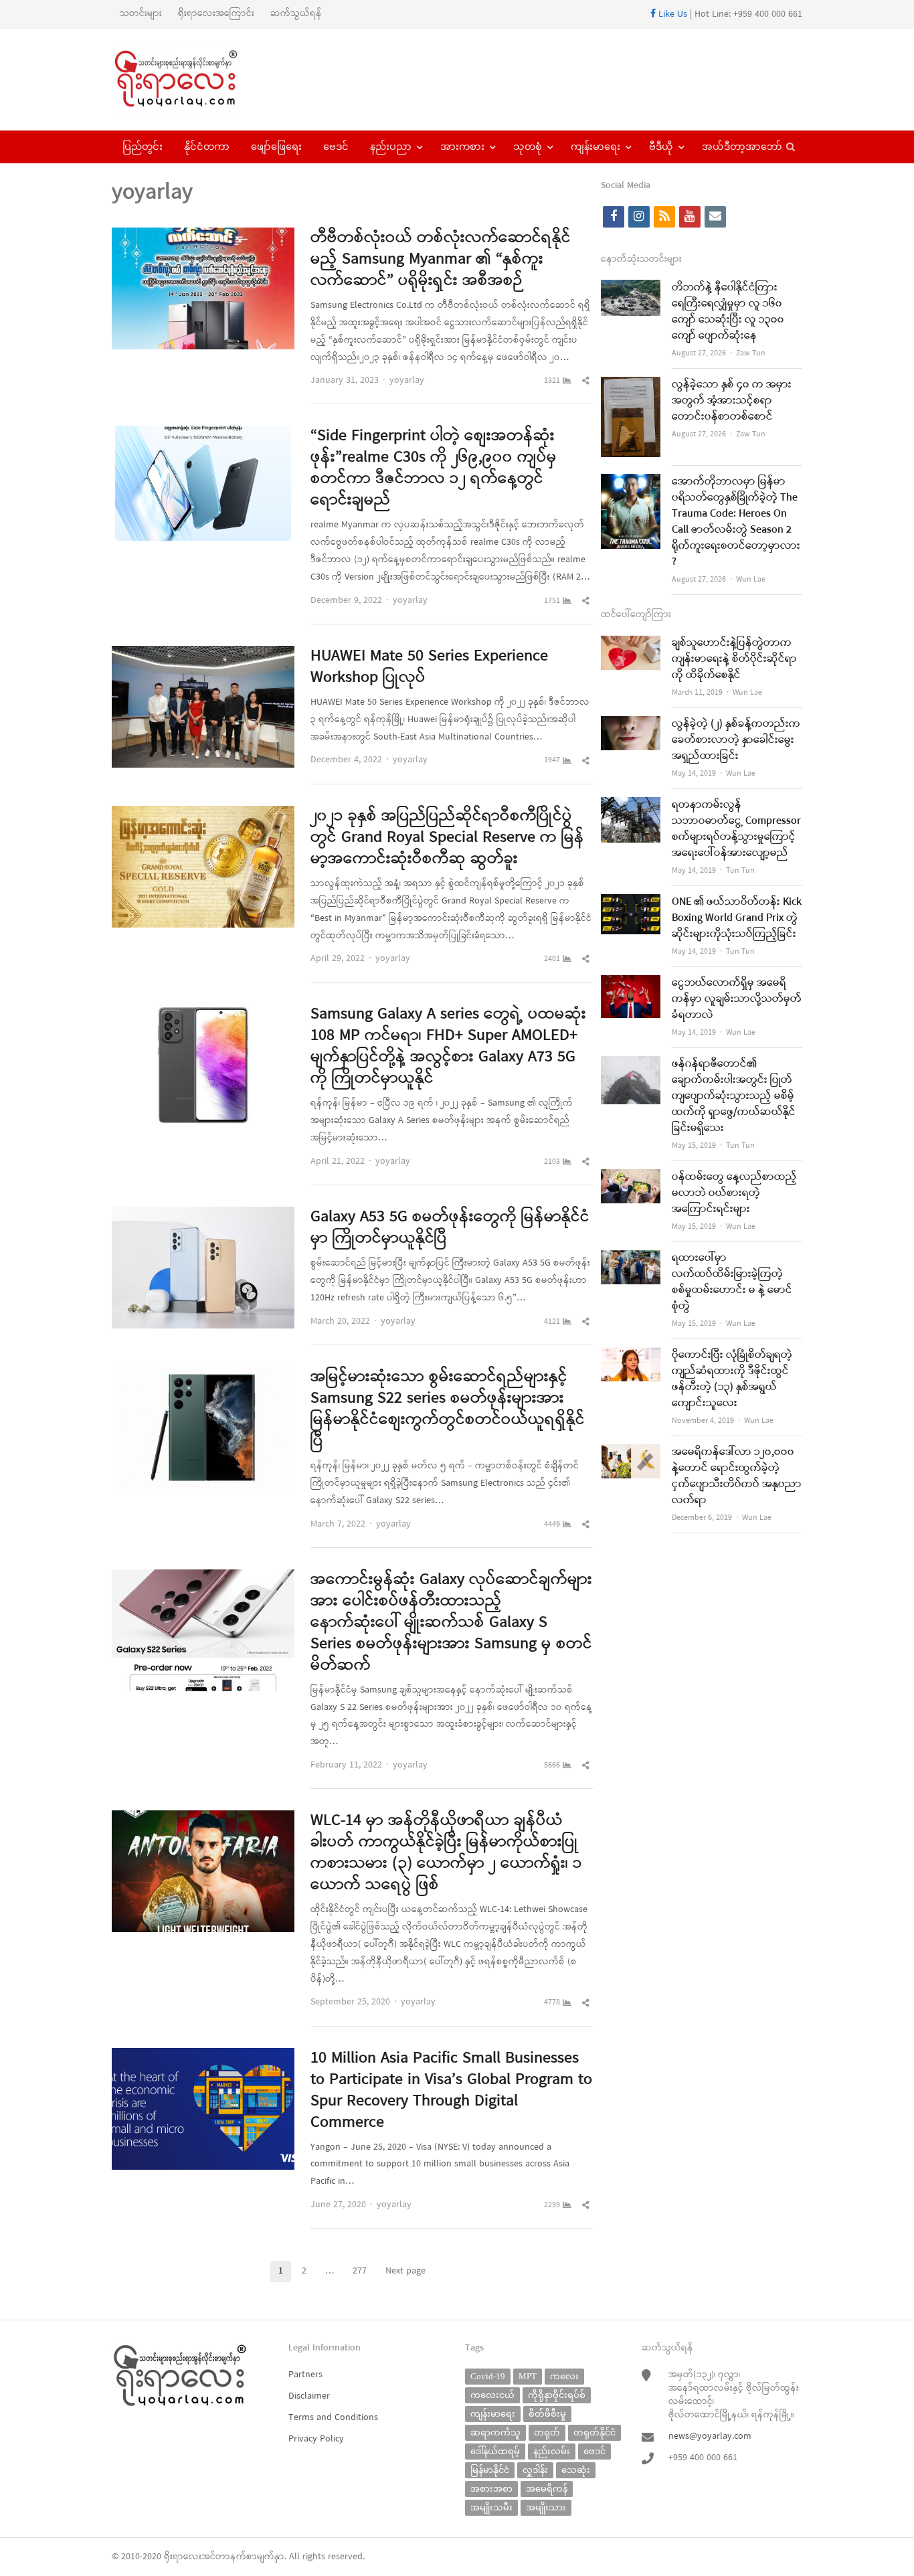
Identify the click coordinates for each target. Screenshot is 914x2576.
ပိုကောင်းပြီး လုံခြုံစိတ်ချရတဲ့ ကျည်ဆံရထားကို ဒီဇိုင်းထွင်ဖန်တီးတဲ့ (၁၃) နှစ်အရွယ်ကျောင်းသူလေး (732, 1379)
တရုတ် (547, 2432)
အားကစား (462, 147)
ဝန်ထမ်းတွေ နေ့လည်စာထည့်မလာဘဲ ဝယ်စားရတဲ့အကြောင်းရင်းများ (734, 1193)
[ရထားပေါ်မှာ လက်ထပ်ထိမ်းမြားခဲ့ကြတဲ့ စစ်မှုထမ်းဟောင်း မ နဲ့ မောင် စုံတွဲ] (631, 1259)
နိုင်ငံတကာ (207, 147)
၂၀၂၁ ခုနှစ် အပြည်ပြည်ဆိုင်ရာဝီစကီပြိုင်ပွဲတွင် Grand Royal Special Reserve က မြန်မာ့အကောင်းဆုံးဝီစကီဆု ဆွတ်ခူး (447, 838)
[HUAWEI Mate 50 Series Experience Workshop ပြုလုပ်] (203, 654)
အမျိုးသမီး (491, 2507)
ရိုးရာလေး (183, 2557)
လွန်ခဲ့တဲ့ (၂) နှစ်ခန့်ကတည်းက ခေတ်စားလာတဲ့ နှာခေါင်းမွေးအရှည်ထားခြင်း (736, 740)
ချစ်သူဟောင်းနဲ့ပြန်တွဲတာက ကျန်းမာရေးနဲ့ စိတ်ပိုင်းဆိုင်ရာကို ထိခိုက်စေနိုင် (734, 659)
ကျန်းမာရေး (596, 147)
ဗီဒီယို (661, 147)
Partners (305, 2375)
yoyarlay (407, 380)
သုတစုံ (528, 147)
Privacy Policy (316, 2439)
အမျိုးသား (546, 2507)
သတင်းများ (141, 14)
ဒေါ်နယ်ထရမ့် (495, 2451)
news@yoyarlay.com (710, 2436)
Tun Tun (740, 871)
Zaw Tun (751, 353)
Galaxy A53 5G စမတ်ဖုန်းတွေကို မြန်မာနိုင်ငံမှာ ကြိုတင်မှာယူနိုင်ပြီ (450, 1228)
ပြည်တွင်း (143, 147)
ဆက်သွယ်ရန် (296, 14)
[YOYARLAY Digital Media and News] (193, 80)
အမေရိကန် (547, 2489)
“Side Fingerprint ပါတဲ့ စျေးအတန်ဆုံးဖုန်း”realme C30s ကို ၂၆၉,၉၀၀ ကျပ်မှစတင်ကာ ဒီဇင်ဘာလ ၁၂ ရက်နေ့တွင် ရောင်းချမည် (434, 468)
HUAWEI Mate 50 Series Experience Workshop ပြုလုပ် (429, 667)
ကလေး (564, 2376)
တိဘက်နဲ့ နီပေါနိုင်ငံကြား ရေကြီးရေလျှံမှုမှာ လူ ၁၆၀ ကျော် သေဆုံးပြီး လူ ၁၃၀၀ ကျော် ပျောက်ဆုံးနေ (728, 312)
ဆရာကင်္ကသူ (495, 2432)
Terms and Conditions (333, 2418)
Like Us (671, 14)
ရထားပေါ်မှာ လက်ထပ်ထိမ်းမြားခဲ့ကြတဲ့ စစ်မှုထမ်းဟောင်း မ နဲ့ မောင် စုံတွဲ (732, 1282)
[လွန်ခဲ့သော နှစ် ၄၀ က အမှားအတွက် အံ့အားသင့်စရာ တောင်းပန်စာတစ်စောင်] (631, 385)
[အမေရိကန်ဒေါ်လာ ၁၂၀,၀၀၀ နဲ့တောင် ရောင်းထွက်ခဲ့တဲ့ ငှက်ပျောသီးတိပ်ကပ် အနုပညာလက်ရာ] (631, 1453)
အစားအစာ (491, 2489)
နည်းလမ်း (552, 2451)
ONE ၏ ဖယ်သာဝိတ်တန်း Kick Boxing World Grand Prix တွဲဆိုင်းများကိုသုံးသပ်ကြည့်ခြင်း (737, 918)
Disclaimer (309, 2396)
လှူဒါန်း (535, 2470)
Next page (405, 2271)
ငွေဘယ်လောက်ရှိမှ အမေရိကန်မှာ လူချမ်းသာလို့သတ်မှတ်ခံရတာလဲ (737, 999)
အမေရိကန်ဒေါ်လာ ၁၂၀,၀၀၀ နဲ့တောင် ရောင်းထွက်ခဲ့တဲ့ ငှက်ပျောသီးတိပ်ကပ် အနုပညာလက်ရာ (737, 1476)
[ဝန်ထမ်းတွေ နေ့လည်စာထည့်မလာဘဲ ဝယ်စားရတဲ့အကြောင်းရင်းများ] (631, 1178)
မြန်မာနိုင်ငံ (490, 2470)
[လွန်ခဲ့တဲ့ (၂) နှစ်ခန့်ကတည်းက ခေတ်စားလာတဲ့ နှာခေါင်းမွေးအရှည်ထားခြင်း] (631, 724)
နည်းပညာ (391, 147)
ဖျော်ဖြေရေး (276, 147)
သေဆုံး (576, 2470)
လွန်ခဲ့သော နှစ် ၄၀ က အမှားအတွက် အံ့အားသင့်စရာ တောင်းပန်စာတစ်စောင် (732, 401)
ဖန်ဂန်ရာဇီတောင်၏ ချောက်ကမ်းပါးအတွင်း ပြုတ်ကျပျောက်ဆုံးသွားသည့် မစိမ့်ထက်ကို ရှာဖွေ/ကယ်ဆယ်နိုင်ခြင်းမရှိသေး (734, 1096)
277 (364, 2272)
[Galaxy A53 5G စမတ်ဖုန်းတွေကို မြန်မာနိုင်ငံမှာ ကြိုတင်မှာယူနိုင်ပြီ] (203, 1215)
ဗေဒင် (336, 147)
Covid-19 (488, 2376)
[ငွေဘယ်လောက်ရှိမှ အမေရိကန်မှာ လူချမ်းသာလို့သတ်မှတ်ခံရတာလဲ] (631, 983)
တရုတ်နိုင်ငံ (595, 2432)
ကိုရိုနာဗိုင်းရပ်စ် (557, 2395)
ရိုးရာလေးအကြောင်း (216, 14)
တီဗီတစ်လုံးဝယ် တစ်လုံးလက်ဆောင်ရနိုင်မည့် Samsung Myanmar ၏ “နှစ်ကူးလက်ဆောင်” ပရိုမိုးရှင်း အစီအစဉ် (441, 260)
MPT (528, 2376)
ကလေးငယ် (492, 2395)
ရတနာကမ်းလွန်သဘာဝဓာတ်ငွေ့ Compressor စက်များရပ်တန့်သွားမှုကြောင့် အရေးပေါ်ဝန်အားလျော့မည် (736, 829)
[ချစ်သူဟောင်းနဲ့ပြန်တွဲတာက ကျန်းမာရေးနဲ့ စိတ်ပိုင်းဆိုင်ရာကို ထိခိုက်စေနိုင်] (631, 643)
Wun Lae (751, 580)
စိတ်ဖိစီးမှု (547, 2414)
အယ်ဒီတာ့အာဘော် (742, 147)
